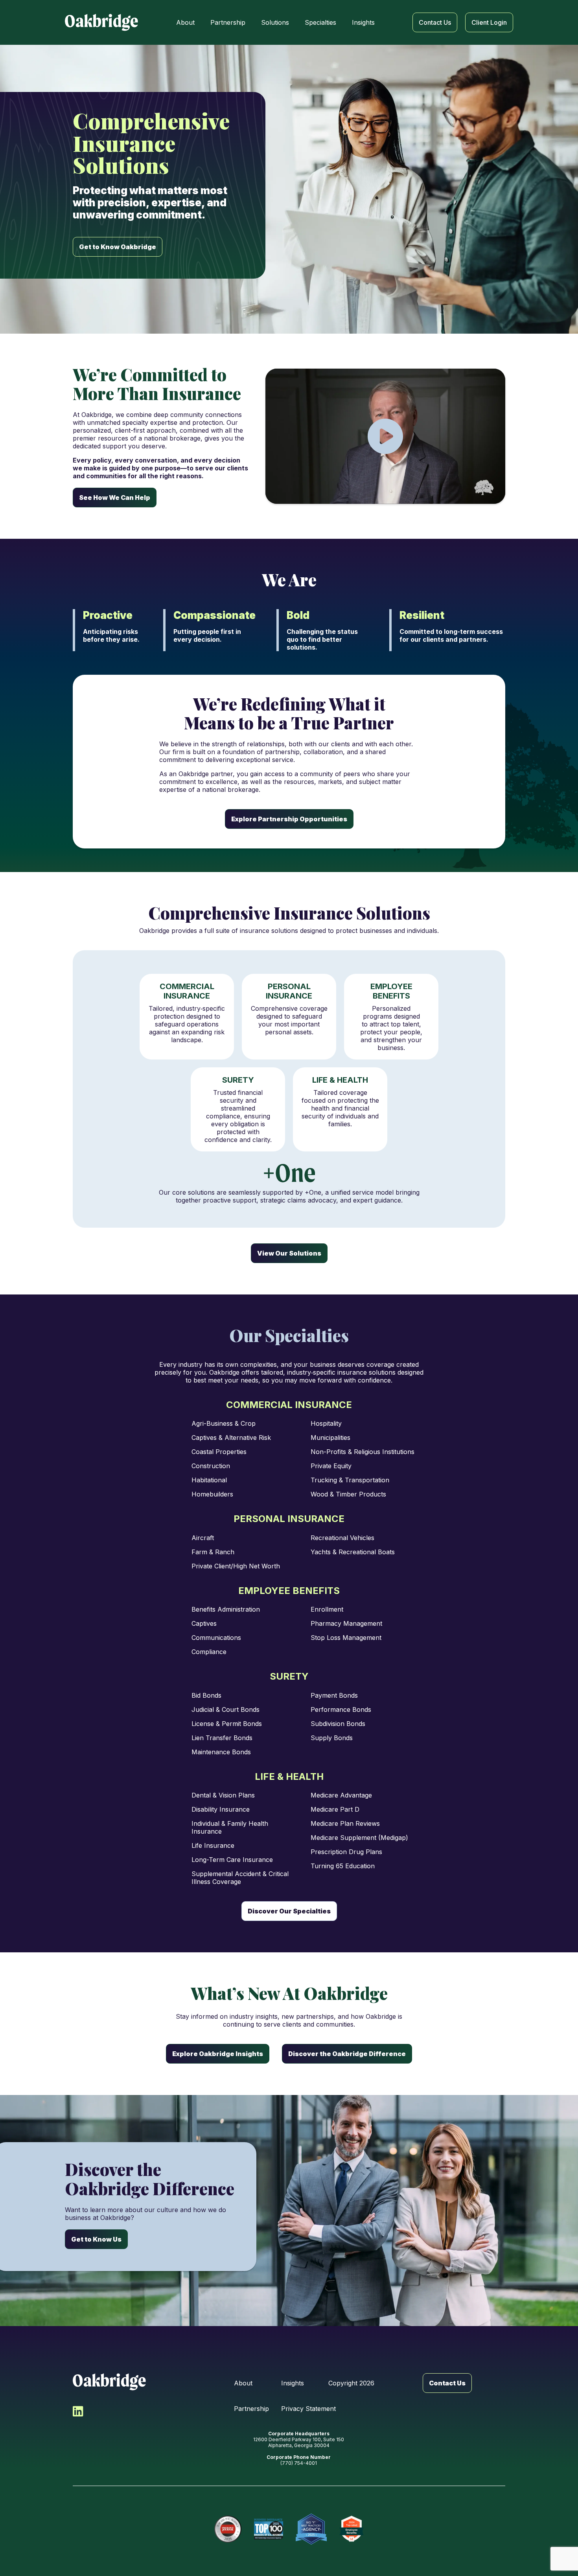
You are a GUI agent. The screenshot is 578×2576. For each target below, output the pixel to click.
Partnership (251, 2409)
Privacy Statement (308, 2409)
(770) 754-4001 (299, 2463)
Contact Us (447, 2383)
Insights (293, 2383)
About (243, 2383)
